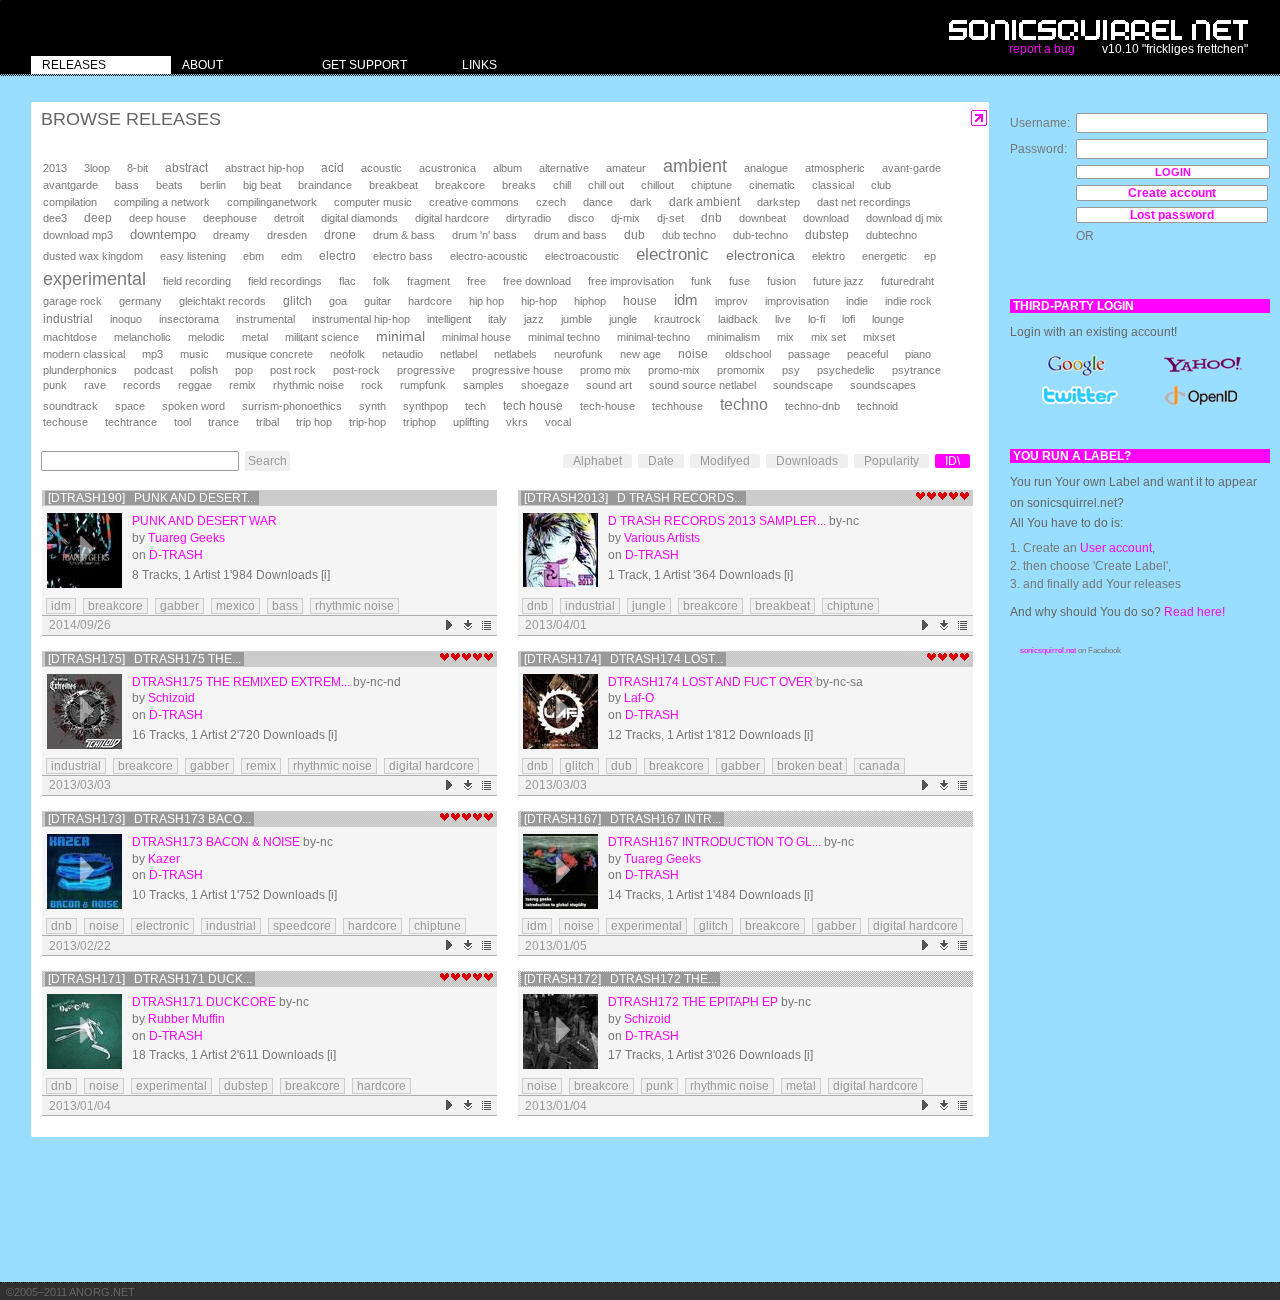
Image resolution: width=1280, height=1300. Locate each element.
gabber (179, 606)
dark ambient (704, 202)
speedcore (302, 926)
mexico (235, 606)
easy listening (193, 256)
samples (483, 385)
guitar (377, 301)
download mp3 (78, 235)
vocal (558, 422)
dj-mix (625, 218)
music (194, 354)
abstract (186, 168)
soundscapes (883, 385)
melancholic (142, 337)
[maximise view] (979, 118)
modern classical (84, 354)
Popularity (891, 461)
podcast (153, 370)
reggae (195, 385)
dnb (711, 217)
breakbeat (393, 185)
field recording (197, 281)
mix (785, 337)
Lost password (1172, 215)
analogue (766, 168)
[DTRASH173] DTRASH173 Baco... (149, 819)
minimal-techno (653, 337)
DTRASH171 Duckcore (204, 1002)
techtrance (131, 422)
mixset (879, 337)
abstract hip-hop (264, 168)
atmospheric (835, 168)
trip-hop (367, 422)
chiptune (711, 185)
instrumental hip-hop (361, 319)
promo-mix (674, 370)
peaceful (867, 354)
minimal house (476, 337)
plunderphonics (80, 370)
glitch (297, 301)
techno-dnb (812, 406)
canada (879, 766)
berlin (213, 185)
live (783, 319)
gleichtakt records (222, 301)
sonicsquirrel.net (1048, 650)
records (142, 385)
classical (833, 185)
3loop (97, 168)
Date (661, 461)
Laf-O (639, 698)
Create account (1172, 193)
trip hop (314, 422)
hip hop (486, 301)
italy (497, 319)
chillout (657, 185)
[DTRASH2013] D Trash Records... (633, 498)
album (507, 168)
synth (372, 406)
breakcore (460, 185)
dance (598, 202)
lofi (848, 319)
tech (475, 406)
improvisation (797, 301)
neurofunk (578, 354)
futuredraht (907, 281)
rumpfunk (423, 385)
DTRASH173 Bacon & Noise (216, 842)
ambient (695, 166)
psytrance (916, 370)
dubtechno (891, 235)
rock (372, 385)
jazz (534, 319)
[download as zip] (468, 625)
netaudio (402, 354)
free (476, 281)
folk (381, 281)
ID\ (952, 461)
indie (857, 301)
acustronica (447, 168)
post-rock (356, 370)
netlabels (515, 354)
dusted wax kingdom (93, 256)
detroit (289, 218)
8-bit (137, 168)
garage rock (72, 301)
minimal (400, 336)
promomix (741, 370)
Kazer (164, 859)
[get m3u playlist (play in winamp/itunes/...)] (487, 625)
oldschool (748, 354)
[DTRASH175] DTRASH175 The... (144, 659)
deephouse (230, 218)
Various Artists (662, 538)
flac (347, 281)
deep (98, 218)
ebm (253, 256)
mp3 (152, 354)
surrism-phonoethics (292, 406)
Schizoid (171, 698)
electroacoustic (582, 256)
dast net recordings (864, 202)
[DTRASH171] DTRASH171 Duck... (150, 979)
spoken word (193, 406)
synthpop (425, 406)
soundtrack (70, 406)
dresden (287, 235)
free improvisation (631, 281)
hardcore (430, 301)
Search (267, 461)
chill (562, 185)
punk (55, 385)
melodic (206, 337)
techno (744, 404)
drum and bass (570, 235)
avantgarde (70, 185)
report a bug (1042, 49)
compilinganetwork (272, 202)
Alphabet (597, 461)
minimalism (733, 337)
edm (291, 256)
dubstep (827, 235)
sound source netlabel (702, 385)
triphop (419, 422)
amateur (626, 168)
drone (340, 235)
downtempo (163, 234)
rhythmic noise (308, 385)
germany (140, 301)
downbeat (762, 218)
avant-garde (911, 168)
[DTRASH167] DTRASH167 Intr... (622, 819)
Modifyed (725, 461)
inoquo (126, 319)
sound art (609, 385)
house (640, 301)
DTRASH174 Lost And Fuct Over (710, 682)
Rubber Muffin (186, 1019)
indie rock (908, 301)
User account (1116, 548)
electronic (672, 254)
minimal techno (564, 337)
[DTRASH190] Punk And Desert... (152, 498)
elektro (828, 256)
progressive (426, 370)
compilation (70, 202)
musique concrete (269, 354)
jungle (623, 319)
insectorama (189, 319)
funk (701, 281)
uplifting (471, 422)
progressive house (517, 370)
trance (223, 422)
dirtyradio (528, 218)
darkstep (778, 202)
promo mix (605, 370)
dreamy (231, 235)
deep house (157, 218)
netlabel (458, 354)
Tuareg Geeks (186, 538)
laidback (738, 319)
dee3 (55, 218)
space (130, 406)
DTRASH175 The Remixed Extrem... (241, 682)
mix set (828, 337)
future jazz (838, 281)
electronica (760, 255)
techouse (65, 422)
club (881, 185)
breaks (519, 185)
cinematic (772, 185)
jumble (576, 319)
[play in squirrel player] (84, 550)
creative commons (474, 202)
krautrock (677, 319)
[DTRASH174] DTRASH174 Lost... (623, 659)
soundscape (803, 385)
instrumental (265, 319)
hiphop (590, 301)
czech (551, 202)
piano (918, 354)
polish (204, 370)
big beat (262, 185)
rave (95, 385)
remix (242, 385)
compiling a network (162, 202)
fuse (739, 281)
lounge (888, 319)
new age (640, 354)
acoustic (381, 168)
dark (641, 202)
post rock (293, 370)
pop (244, 370)
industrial (68, 318)
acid (332, 168)
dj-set (670, 218)
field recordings (285, 281)
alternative (564, 168)
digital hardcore (452, 218)
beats (169, 185)
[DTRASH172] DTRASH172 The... (620, 979)
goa (338, 301)
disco (581, 218)
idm (686, 300)
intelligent (449, 319)
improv (731, 301)
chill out (606, 185)
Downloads (807, 461)
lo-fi (816, 319)
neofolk (347, 354)
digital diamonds (359, 218)
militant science (322, 337)
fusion (781, 281)
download (826, 218)
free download (537, 281)
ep (930, 256)
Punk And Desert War (204, 521)
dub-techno (760, 235)
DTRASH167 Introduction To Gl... (714, 842)
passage (809, 354)
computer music (373, 202)
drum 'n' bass (484, 235)
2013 (55, 168)
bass (127, 185)
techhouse (677, 406)
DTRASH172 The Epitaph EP (693, 1002)
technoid (877, 406)
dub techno (689, 235)
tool (182, 422)
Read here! (1194, 612)
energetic (884, 256)
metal (255, 337)
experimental (94, 279)
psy (791, 370)
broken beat (809, 766)
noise (693, 354)
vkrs (517, 422)
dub (634, 235)
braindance (325, 185)
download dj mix (904, 218)
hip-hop (539, 301)
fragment (428, 281)
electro (337, 256)
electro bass (403, 256)
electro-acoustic (489, 256)
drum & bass (404, 235)
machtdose (70, 337)
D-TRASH (176, 555)
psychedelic (846, 370)
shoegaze (545, 385)
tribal (267, 422)
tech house (533, 405)
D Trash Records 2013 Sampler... (717, 521)
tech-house (607, 406)
